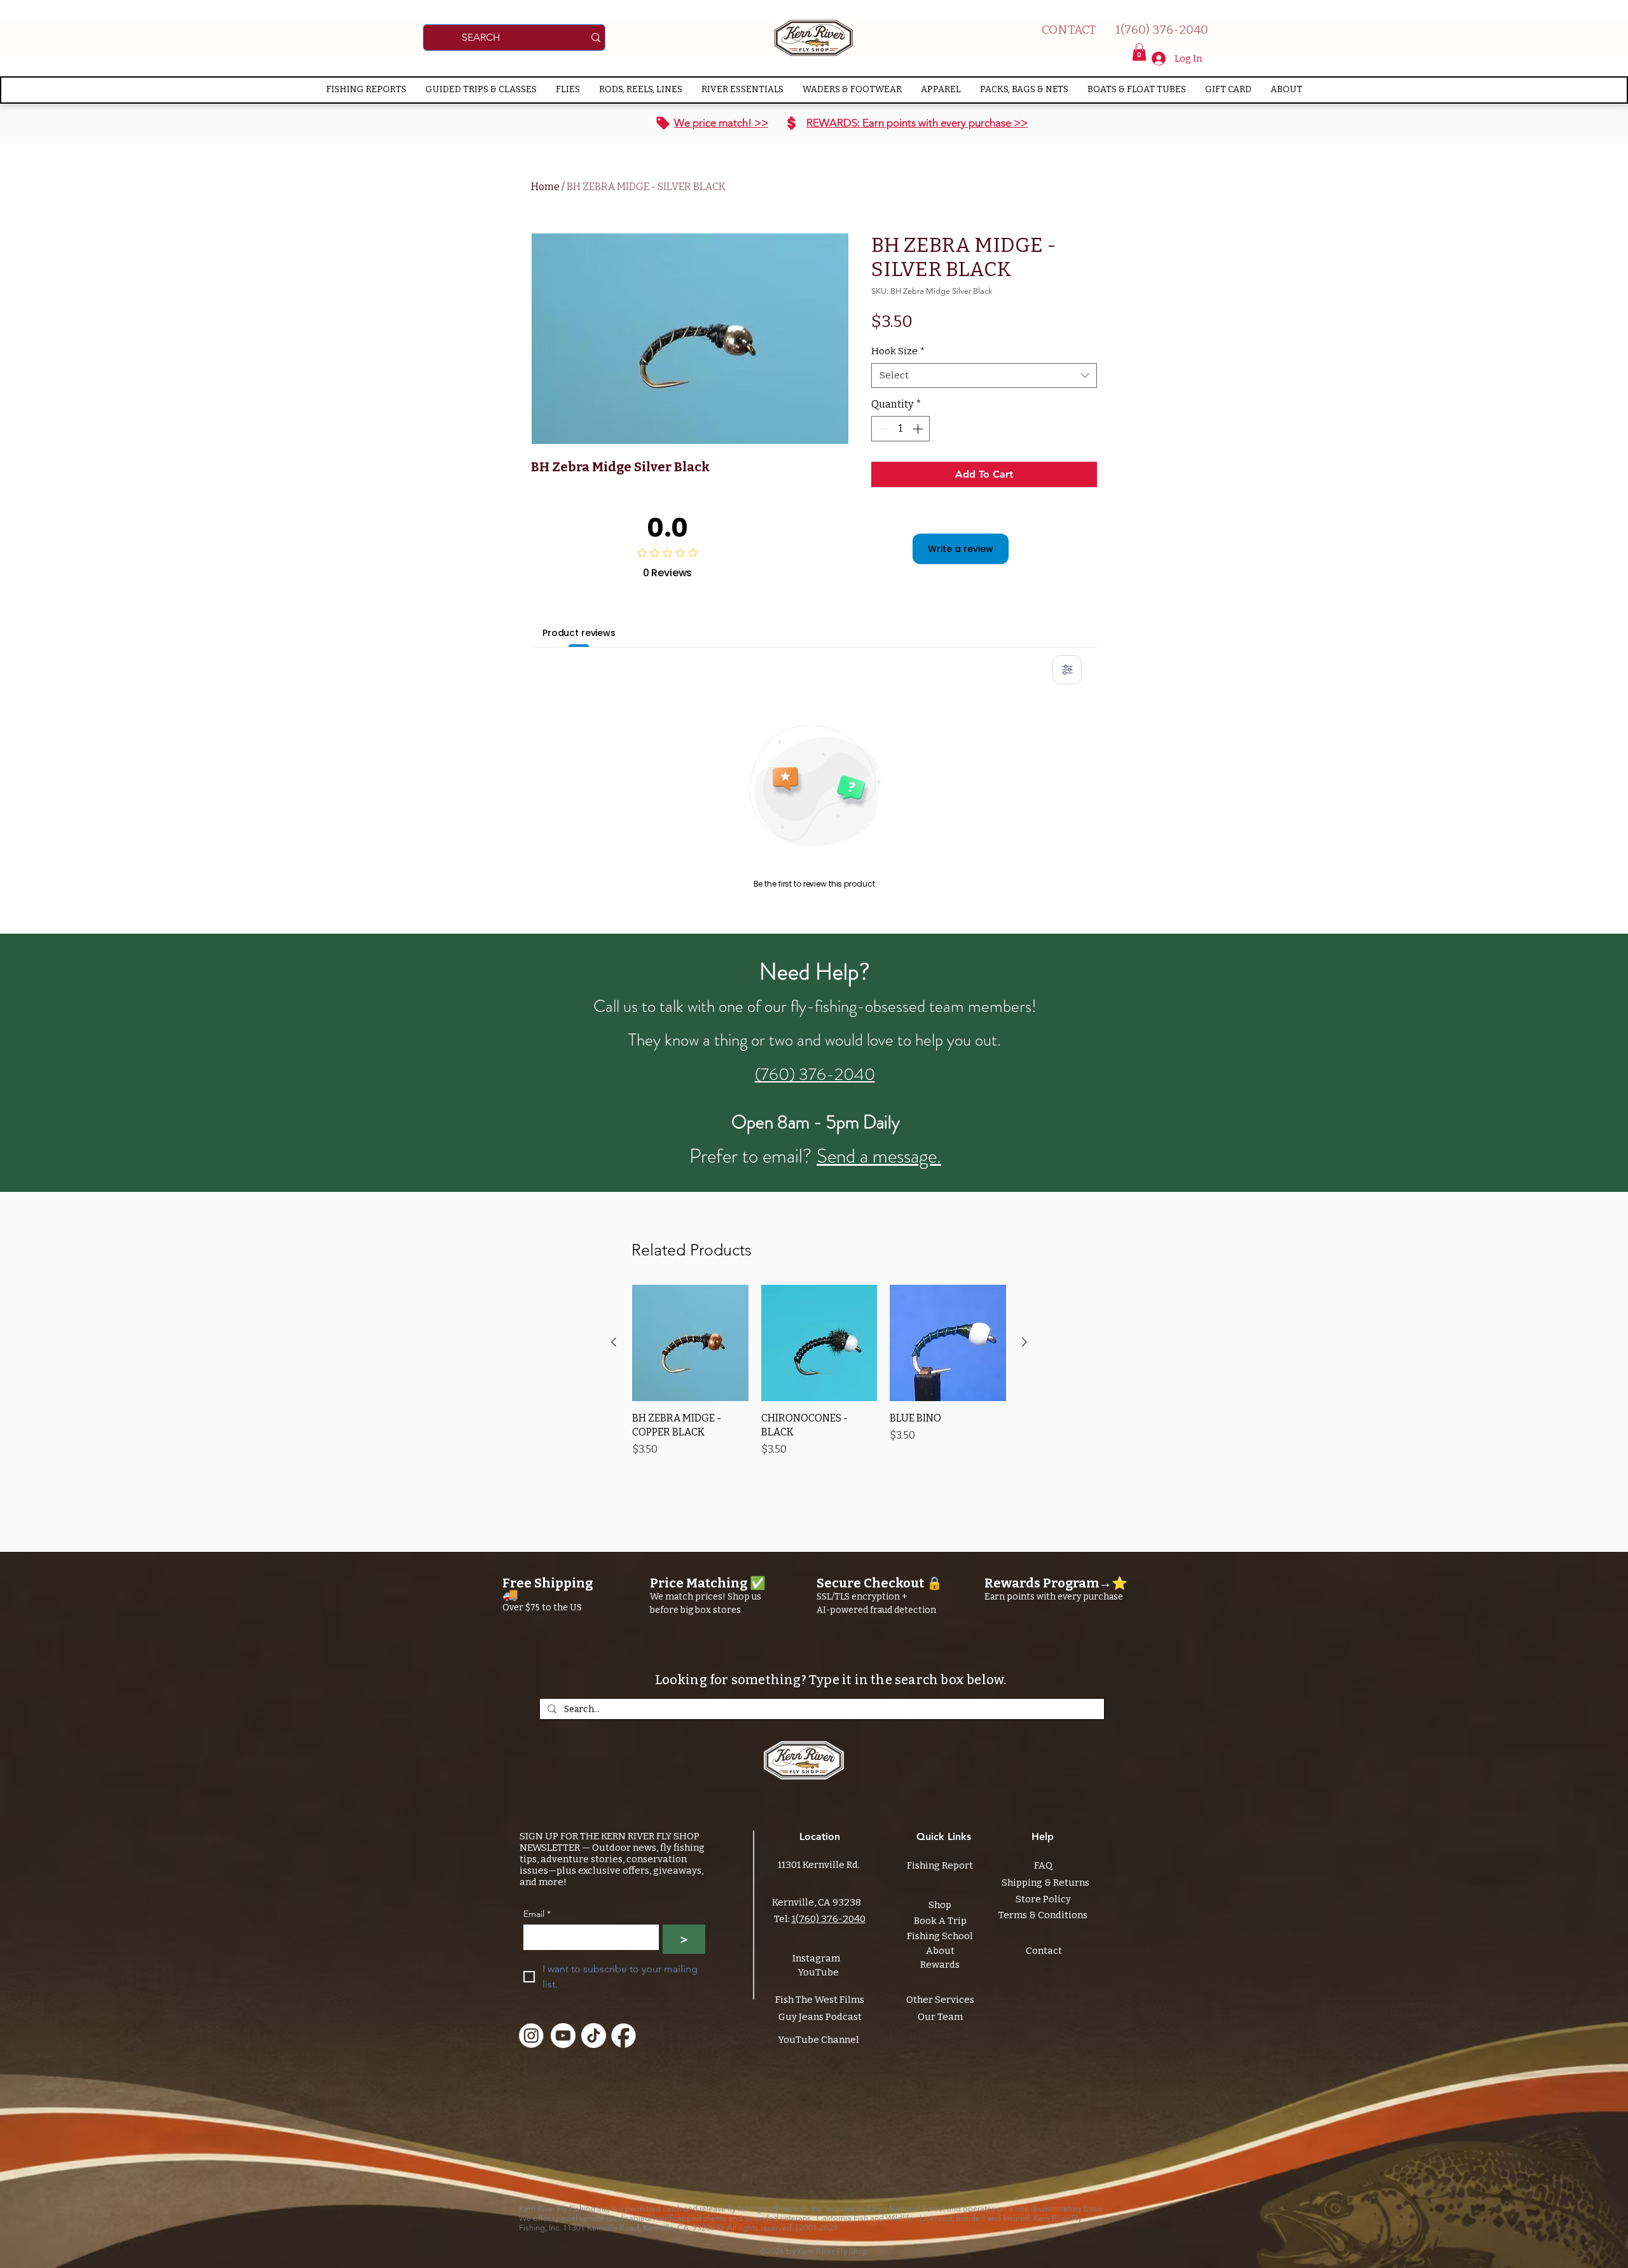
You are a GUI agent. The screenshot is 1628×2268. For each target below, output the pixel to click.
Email (537, 1914)
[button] (1139, 52)
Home (545, 187)
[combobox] (984, 376)
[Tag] (663, 123)
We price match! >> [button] (721, 123)
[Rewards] (791, 123)
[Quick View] (690, 1343)
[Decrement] (882, 429)
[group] (819, 1378)
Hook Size (898, 351)
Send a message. (879, 1156)
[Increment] (919, 429)
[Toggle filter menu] (1067, 670)
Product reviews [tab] (579, 633)
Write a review (961, 549)
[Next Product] (1024, 1342)
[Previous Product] (614, 1342)
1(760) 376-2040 (829, 1919)
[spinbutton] (900, 429)
